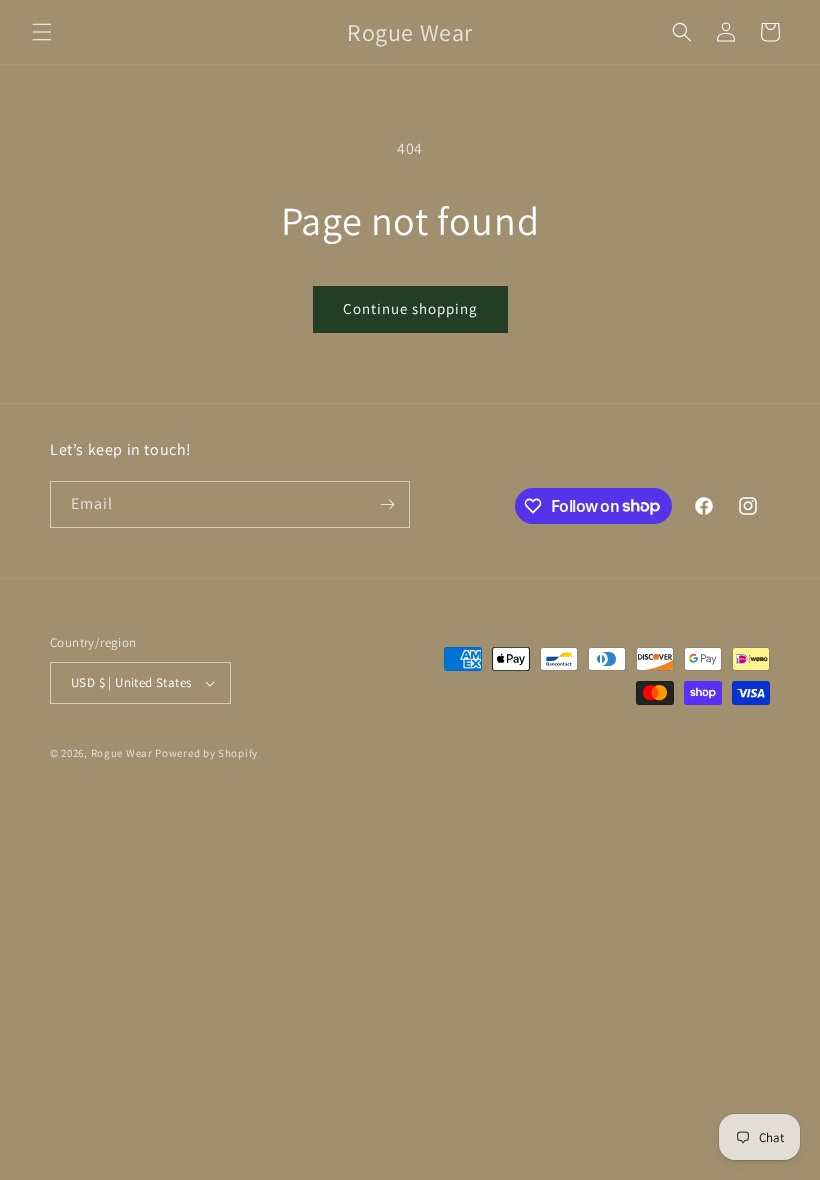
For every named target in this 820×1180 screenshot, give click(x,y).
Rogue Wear (122, 753)
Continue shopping (410, 308)
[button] (42, 32)
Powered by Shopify (206, 753)
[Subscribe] (387, 504)
